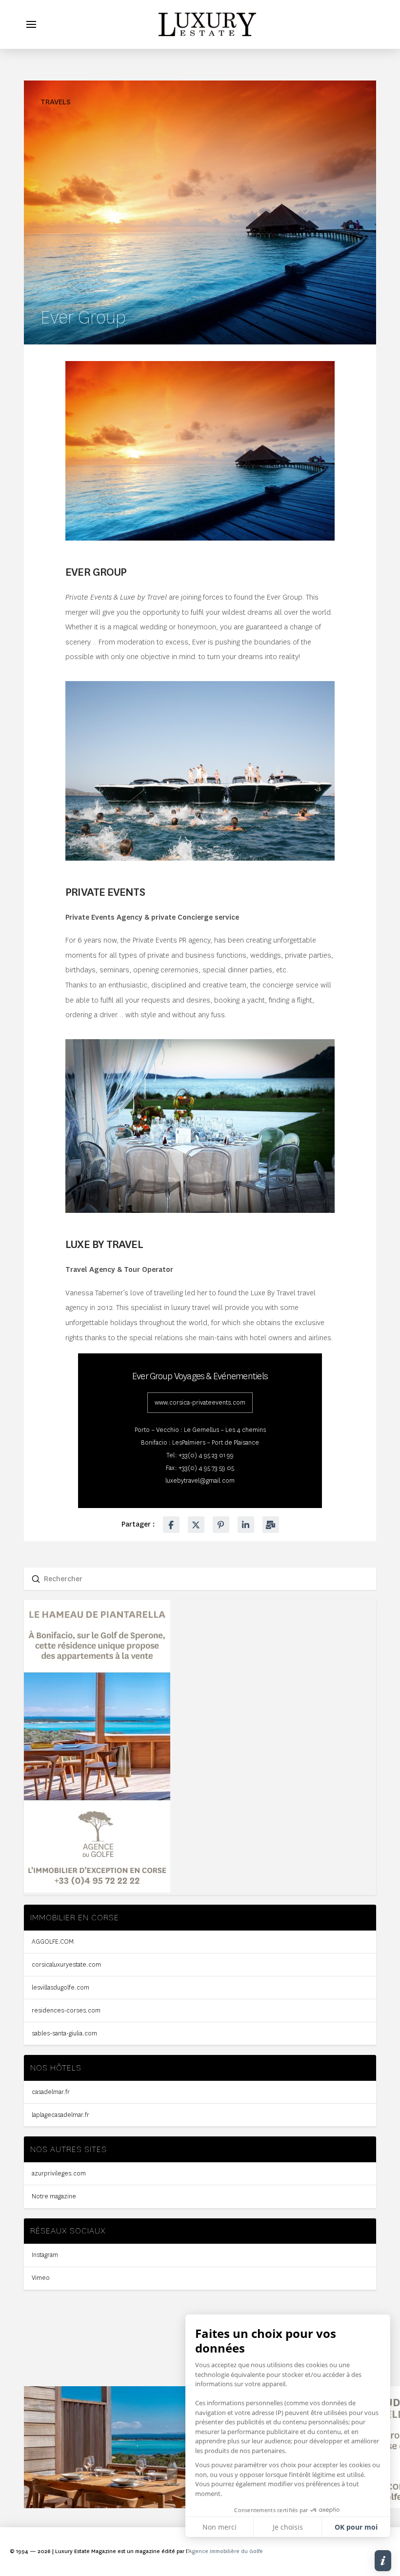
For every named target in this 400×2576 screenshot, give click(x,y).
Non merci (220, 2527)
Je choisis (288, 2527)
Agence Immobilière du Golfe (226, 2551)
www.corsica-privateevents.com (200, 1402)
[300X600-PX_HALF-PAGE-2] (97, 1890)
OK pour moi (356, 2527)
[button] (31, 24)
